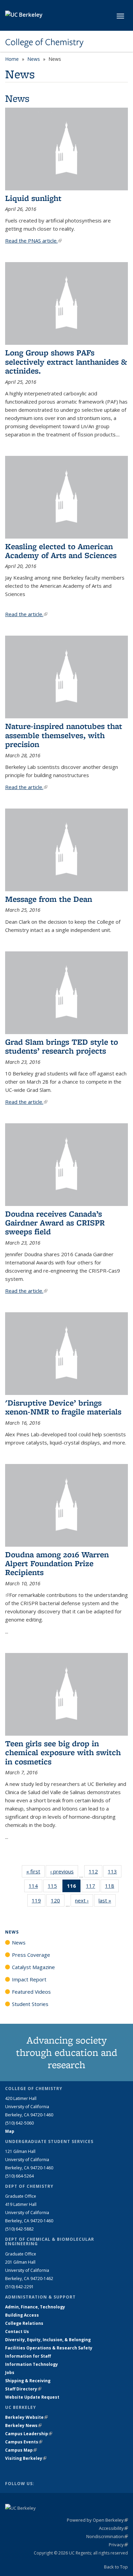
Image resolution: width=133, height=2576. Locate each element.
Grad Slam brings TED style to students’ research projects (62, 1046)
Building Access (22, 2315)
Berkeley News (23, 2425)
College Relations (24, 2323)
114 (35, 1887)
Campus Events (24, 2442)
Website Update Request (32, 2397)
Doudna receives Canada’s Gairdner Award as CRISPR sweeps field (55, 1223)
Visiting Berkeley (26, 2458)
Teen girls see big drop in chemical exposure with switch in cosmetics (63, 1752)
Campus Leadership (29, 2434)
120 (58, 1902)
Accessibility (113, 2528)
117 (93, 1887)
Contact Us (17, 2331)
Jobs (10, 2372)
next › (84, 1900)
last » (107, 1900)
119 (39, 1902)
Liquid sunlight (33, 198)
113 (115, 1873)
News (34, 59)
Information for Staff (28, 2356)
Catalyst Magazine (33, 1967)
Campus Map (21, 2450)
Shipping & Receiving (28, 2381)
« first (35, 1871)
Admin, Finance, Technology (35, 2307)
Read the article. (26, 614)
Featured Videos (31, 1992)
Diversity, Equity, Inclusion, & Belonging (48, 2340)
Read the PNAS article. (33, 241)
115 (55, 1887)
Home (12, 59)
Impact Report (29, 1979)
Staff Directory (23, 2389)
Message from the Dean (49, 899)
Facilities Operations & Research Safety (49, 2348)
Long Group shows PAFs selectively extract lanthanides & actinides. (66, 362)
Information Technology (32, 2364)
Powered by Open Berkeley (97, 2520)
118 (112, 1887)
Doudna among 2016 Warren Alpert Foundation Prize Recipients (57, 1563)
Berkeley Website (26, 2417)
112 (95, 1873)
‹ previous (64, 1871)
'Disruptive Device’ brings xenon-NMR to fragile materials (63, 1407)
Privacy (118, 2545)
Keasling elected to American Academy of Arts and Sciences (61, 551)
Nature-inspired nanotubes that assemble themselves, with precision (64, 735)
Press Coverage (31, 1955)
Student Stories (30, 2004)
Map (10, 2131)
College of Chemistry (44, 42)
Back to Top (116, 2567)
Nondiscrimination (107, 2536)
